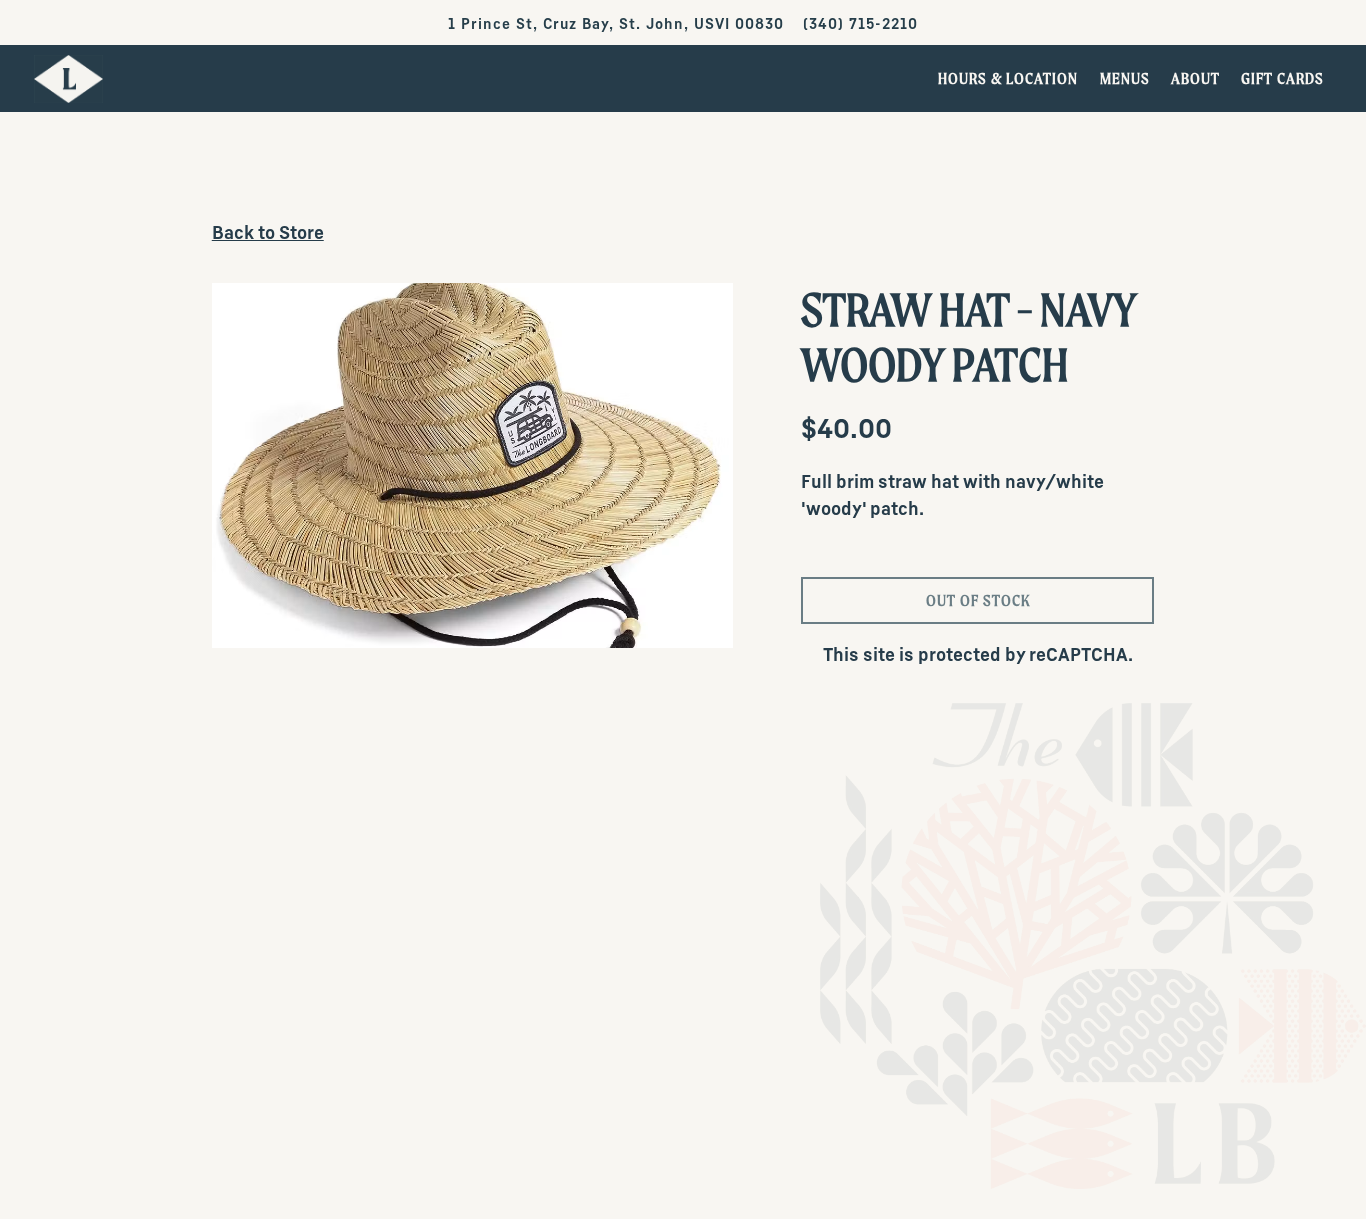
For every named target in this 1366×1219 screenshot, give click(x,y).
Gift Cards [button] (1282, 78)
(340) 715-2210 (860, 24)
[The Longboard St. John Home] (69, 78)
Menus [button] (1125, 78)
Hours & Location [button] (1008, 78)
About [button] (1195, 78)
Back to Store (268, 233)
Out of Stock (978, 600)
